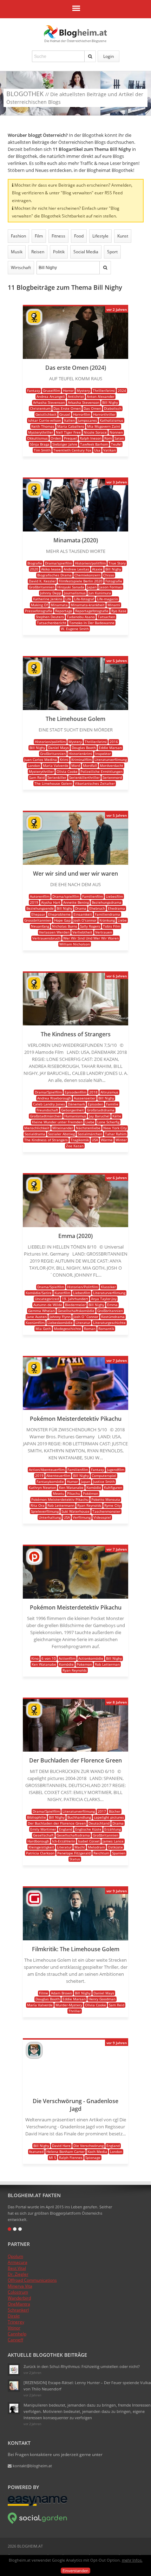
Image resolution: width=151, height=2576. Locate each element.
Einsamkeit (83, 914)
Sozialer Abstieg (61, 1134)
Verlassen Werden (54, 932)
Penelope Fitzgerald (74, 1853)
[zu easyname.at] (38, 2504)
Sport (112, 252)
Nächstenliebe (88, 1128)
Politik (59, 252)
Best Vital (17, 2268)
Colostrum (18, 2292)
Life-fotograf (84, 599)
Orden (56, 438)
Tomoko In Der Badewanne (92, 623)
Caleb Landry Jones (49, 1104)
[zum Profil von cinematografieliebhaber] (34, 2057)
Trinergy (16, 2322)
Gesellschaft (43, 1835)
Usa (97, 450)
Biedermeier (75, 1305)
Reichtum (101, 1853)
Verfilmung (82, 1517)
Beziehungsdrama (107, 902)
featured (36, 2152)
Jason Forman (111, 587)
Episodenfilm (75, 1092)
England (66, 1829)
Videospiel (102, 1517)
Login (109, 56)
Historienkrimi (80, 754)
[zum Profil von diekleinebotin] (14, 2370)
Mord (76, 765)
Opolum (15, 2256)
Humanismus (75, 1116)
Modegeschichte (67, 1329)
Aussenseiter (85, 1098)
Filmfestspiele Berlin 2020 (81, 581)
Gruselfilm (51, 390)
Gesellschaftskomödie (76, 1311)
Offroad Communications (32, 2280)
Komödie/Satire (39, 1293)
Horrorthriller (104, 414)
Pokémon (91, 1493)
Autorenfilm (40, 896)
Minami (114, 605)
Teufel (116, 444)
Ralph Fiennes (71, 2157)
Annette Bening (76, 902)
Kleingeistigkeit (41, 1847)
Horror (68, 390)
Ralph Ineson (91, 438)
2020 (34, 569)
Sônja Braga (40, 444)
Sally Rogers (90, 926)
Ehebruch (97, 908)
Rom (108, 438)
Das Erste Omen (67, 408)
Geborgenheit (73, 1110)
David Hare (61, 2146)
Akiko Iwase (51, 569)
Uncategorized (47, 1299)
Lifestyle (100, 236)
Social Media (86, 252)
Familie (112, 1104)
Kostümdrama (113, 1317)
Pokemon (84, 1664)
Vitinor (14, 2328)
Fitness (58, 236)
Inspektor (103, 754)
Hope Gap (62, 920)
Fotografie (114, 581)
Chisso (109, 575)
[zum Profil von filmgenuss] (34, 323)
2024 (122, 390)
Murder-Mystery (69, 2005)
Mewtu (58, 1493)
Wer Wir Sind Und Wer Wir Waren (91, 938)
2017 (102, 1811)
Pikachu (74, 1493)
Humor (72, 1481)
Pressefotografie (39, 611)
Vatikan (110, 450)
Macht (80, 1847)
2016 (114, 742)
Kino (35, 1658)
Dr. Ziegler (18, 2274)
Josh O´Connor (86, 1317)
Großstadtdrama (101, 1110)
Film (39, 236)
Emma (112, 1305)
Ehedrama (116, 908)
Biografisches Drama (54, 575)
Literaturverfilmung (111, 760)
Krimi (64, 760)
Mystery (83, 390)
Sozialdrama (35, 1134)
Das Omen (92, 408)
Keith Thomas (43, 426)
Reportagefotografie (92, 611)
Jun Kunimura (100, 593)
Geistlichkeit (46, 414)
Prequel (70, 438)
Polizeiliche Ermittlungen (101, 771)
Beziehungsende (40, 908)
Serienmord (112, 777)
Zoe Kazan (75, 1146)
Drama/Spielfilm (48, 1092)
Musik (17, 252)
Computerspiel (104, 1476)
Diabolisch (113, 408)
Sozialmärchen (90, 1134)
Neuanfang (40, 926)
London (34, 765)
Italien (69, 420)
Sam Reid (37, 777)
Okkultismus (37, 438)
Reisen (38, 252)
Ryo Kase (119, 611)
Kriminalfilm (81, 760)
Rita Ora (38, 1505)
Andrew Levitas (76, 569)
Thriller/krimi (104, 390)
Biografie (35, 563)
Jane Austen (37, 1317)
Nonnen (116, 432)
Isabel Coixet (89, 1841)
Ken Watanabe (71, 1487)
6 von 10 (49, 1658)
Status (75, 1859)
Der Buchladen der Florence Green (57, 1823)
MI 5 (52, 2157)
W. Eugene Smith (75, 629)
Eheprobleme (59, 914)
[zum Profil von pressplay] (34, 1563)
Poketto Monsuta (106, 1499)
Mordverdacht (111, 765)
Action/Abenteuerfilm (47, 1470)
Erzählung (113, 1829)
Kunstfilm (62, 1293)
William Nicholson (75, 944)
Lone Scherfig (108, 1122)
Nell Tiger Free (68, 432)
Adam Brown (61, 1993)
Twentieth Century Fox (72, 450)
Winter (121, 1140)
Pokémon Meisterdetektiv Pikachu (60, 1499)
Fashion (18, 236)
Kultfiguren (113, 1487)
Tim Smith (42, 450)
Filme (44, 1993)
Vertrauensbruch (46, 938)
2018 (93, 1092)
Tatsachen (106, 617)
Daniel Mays (58, 748)
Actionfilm (67, 1658)
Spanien (119, 1853)
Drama (81, 908)
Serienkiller (57, 777)
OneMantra (19, 2304)
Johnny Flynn (60, 1317)
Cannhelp (17, 2334)
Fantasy (34, 390)
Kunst (123, 236)
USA (95, 1140)
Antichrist (76, 396)
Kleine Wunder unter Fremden (57, 1122)
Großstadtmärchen (46, 1116)
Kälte (117, 1116)
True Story (117, 563)
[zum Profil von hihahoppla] (14, 2408)
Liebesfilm (114, 896)
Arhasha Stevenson (49, 402)
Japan (92, 587)
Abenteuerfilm (58, 1476)
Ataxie (97, 569)
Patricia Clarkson (40, 1853)
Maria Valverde (56, 765)
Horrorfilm (82, 414)
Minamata (59, 605)
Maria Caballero (71, 426)
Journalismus (75, 593)
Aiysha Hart (51, 902)
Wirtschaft (21, 267)
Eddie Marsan (110, 748)
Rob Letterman (107, 1664)
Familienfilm (93, 896)
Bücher (115, 1811)
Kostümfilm (35, 1323)
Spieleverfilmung (45, 1511)
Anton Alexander (101, 396)
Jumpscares (87, 420)
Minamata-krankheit (88, 605)
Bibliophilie (37, 1817)
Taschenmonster (106, 1511)
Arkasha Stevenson (84, 402)
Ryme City (113, 1505)
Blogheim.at (75, 32)
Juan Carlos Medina (41, 760)
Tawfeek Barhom (94, 444)
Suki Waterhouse (75, 1511)
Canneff (15, 2340)
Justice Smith (104, 1481)
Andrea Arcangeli (51, 396)
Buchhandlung (79, 1817)
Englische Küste (88, 1829)
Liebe (122, 920)
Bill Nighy (110, 402)
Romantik (106, 1329)
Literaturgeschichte (109, 1323)
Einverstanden (75, 2571)
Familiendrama (107, 914)
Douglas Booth (84, 748)
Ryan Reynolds (89, 1505)
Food (79, 236)
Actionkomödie (91, 1658)
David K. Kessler (42, 581)
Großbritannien (42, 587)
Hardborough (38, 1841)
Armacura (18, 2262)
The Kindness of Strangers (46, 1140)
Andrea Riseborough (54, 1098)
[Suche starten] (90, 56)
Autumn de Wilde (48, 1305)
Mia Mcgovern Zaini (104, 426)
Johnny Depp (51, 593)
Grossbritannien (38, 920)
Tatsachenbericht (52, 623)
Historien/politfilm (90, 563)
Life (68, 599)
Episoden (96, 1104)
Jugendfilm (116, 1470)
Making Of (39, 605)
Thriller (75, 2011)
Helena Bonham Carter (65, 2152)
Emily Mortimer (43, 1829)
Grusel (65, 414)
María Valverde (40, 2005)
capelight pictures (109, 1817)
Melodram (96, 1847)
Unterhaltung (50, 1517)
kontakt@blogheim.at (32, 2466)
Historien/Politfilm (83, 1287)
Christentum (40, 408)
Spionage (93, 2157)
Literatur (83, 1323)
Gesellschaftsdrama (73, 1835)
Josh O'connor (85, 920)
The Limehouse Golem (53, 783)
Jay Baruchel (99, 1116)
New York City (115, 1128)
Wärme (107, 1140)
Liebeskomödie (60, 1323)
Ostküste (115, 1847)
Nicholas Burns (65, 926)
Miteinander (63, 1128)
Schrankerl (18, 2310)
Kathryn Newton (42, 1487)
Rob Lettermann (61, 1505)
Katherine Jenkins (48, 599)
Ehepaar (38, 914)
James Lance (113, 1841)
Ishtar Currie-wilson (45, 420)
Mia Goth (43, 1329)
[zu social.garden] (38, 2523)
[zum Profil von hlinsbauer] (34, 1905)
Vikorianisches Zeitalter (95, 783)
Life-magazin (107, 599)
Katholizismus (111, 420)
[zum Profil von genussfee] (14, 2386)
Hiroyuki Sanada (71, 587)
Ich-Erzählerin (64, 1841)
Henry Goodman (102, 1999)
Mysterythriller (41, 432)
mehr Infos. (132, 2560)
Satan (119, 438)
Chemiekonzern (87, 575)
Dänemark (76, 1104)
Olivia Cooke (67, 771)
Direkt (14, 2316)
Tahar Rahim (116, 1134)
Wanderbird (19, 2298)
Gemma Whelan (41, 1311)
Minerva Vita (20, 2286)
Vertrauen (104, 932)
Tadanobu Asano (81, 617)
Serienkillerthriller (84, 777)
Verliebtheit (82, 932)
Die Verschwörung (88, 2146)
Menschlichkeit (37, 1128)
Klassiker (108, 1287)
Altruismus (109, 1092)
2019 (34, 902)
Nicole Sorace (95, 432)
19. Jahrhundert (75, 1299)
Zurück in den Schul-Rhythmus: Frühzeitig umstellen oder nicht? (82, 2366)
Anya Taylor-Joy (104, 1299)
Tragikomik (80, 1140)
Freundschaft (47, 1110)
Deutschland (99, 1823)
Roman (90, 1329)
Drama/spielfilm (58, 563)
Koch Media (97, 2152)
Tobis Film (111, 926)
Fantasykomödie (50, 1481)
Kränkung (107, 920)
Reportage (64, 611)
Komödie (94, 1487)
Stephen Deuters (50, 617)
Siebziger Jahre (65, 444)
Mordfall (90, 765)
